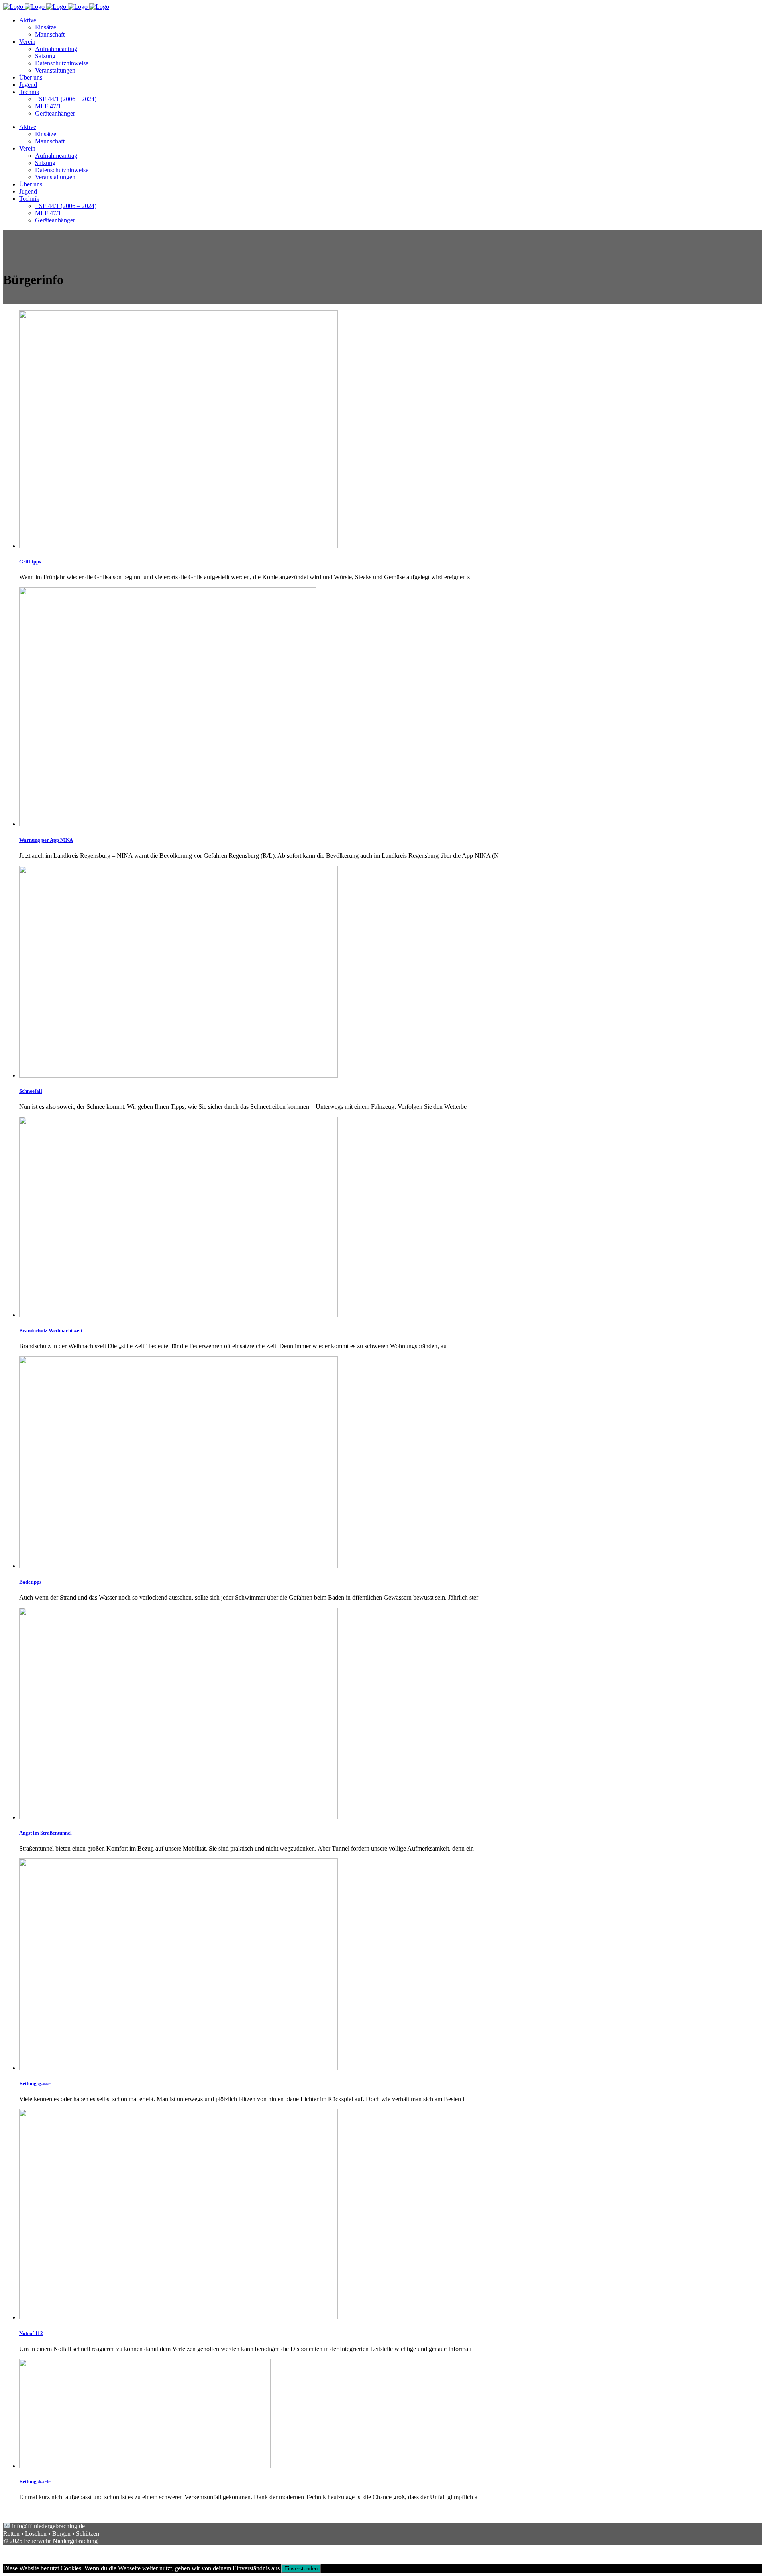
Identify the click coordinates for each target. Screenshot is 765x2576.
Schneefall (31, 1091)
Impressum (17, 2554)
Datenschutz (51, 2554)
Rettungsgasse (35, 2083)
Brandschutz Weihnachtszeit (51, 1330)
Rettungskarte (35, 2481)
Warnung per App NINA (46, 840)
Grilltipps (30, 562)
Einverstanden (301, 2569)
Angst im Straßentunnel (45, 1833)
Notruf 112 (31, 2333)
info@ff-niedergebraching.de (48, 2526)
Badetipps (30, 1582)
